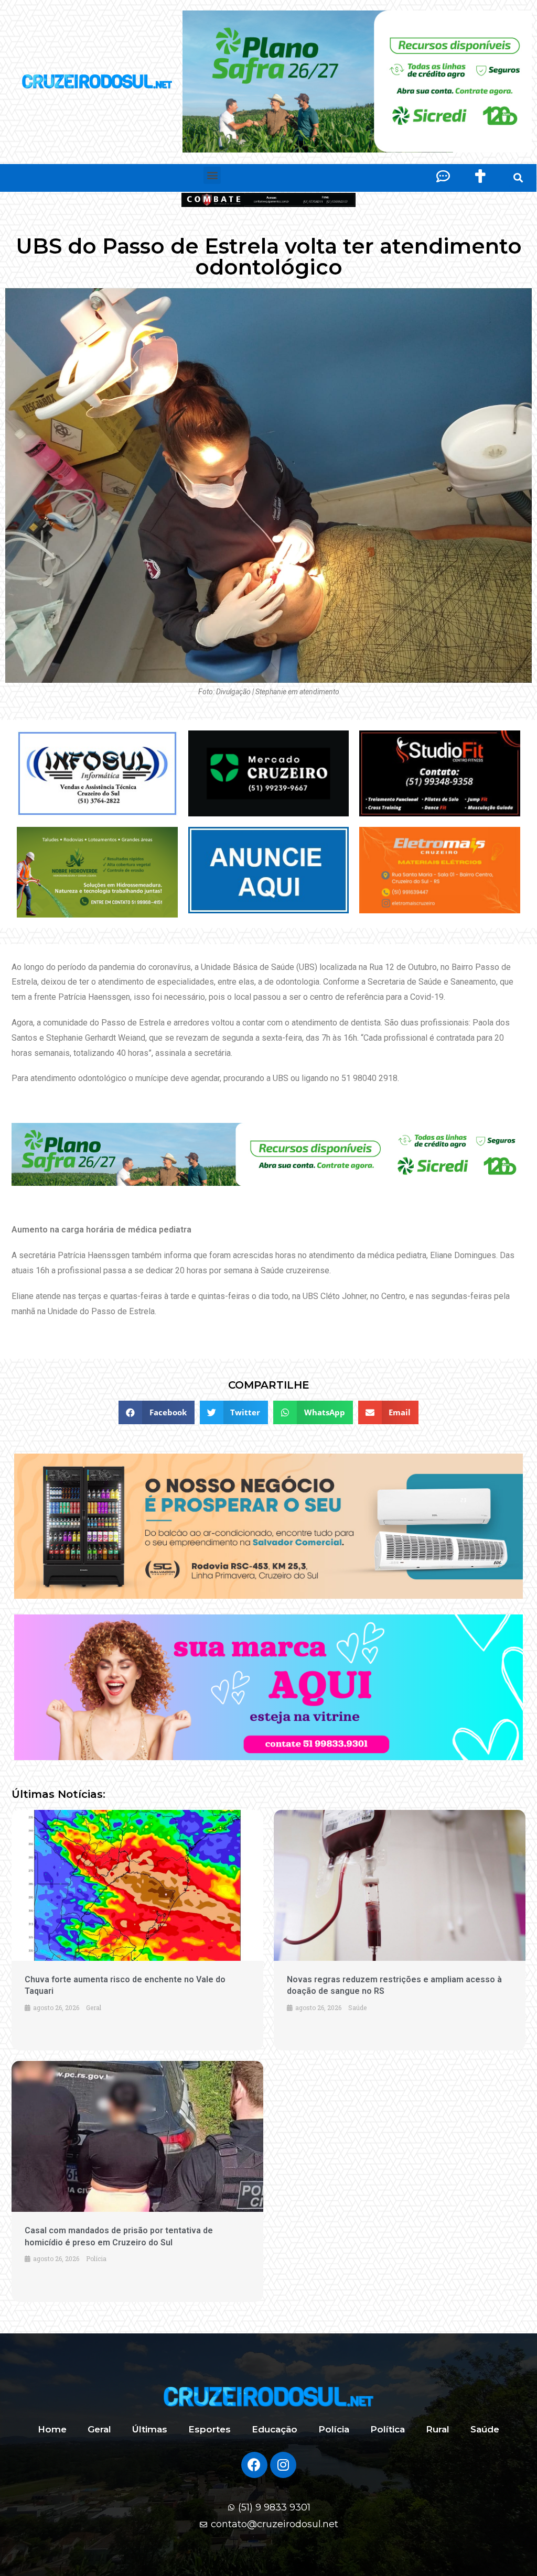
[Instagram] (283, 2465)
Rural (438, 2429)
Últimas (150, 2429)
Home (52, 2429)
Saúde (485, 2429)
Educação (275, 2429)
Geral (99, 2429)
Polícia (334, 2429)
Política (388, 2429)
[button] (212, 175)
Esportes (210, 2429)
